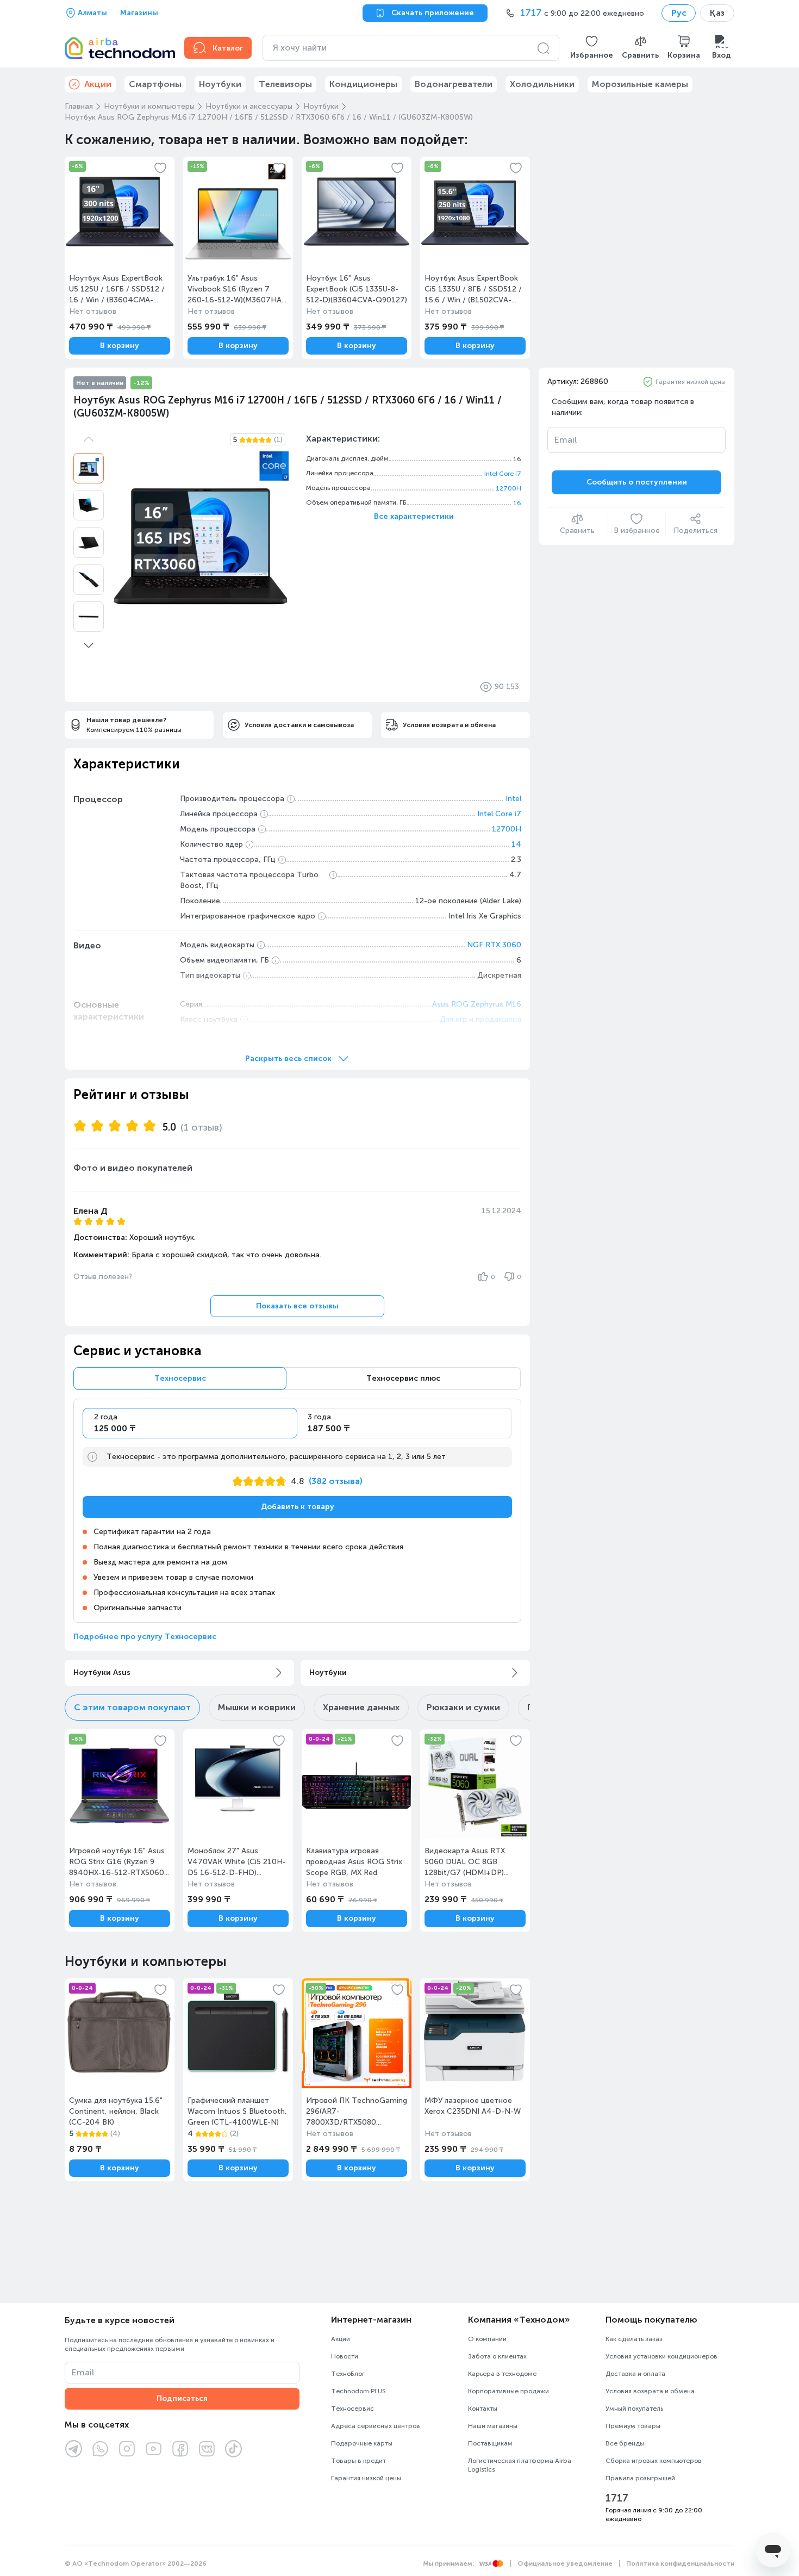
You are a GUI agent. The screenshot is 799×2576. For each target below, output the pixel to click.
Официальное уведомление (565, 2563)
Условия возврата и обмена (650, 2391)
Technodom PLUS (358, 2391)
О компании (487, 2339)
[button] (592, 48)
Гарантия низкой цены (691, 382)
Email (566, 440)
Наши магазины (493, 2426)
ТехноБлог (348, 2374)
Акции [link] (98, 84)
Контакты (483, 2409)
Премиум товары (633, 2426)
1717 (617, 2498)
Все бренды (625, 2443)
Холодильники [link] (542, 84)
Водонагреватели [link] (454, 84)
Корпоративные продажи (508, 2391)
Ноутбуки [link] (220, 84)
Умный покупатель (634, 2409)
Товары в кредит (358, 2461)
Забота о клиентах (497, 2356)
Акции (341, 2339)
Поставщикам (490, 2443)
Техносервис (352, 2409)
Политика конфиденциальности (680, 2563)
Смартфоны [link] (155, 84)
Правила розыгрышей (640, 2478)
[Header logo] (118, 48)
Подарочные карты (362, 2443)
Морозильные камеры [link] (640, 84)
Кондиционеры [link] (363, 84)
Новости (345, 2356)
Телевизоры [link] (285, 84)
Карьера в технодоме (502, 2374)
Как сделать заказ (634, 2339)
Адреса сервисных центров (376, 2426)
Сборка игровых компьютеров (654, 2461)
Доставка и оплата (635, 2374)
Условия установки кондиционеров (661, 2356)
